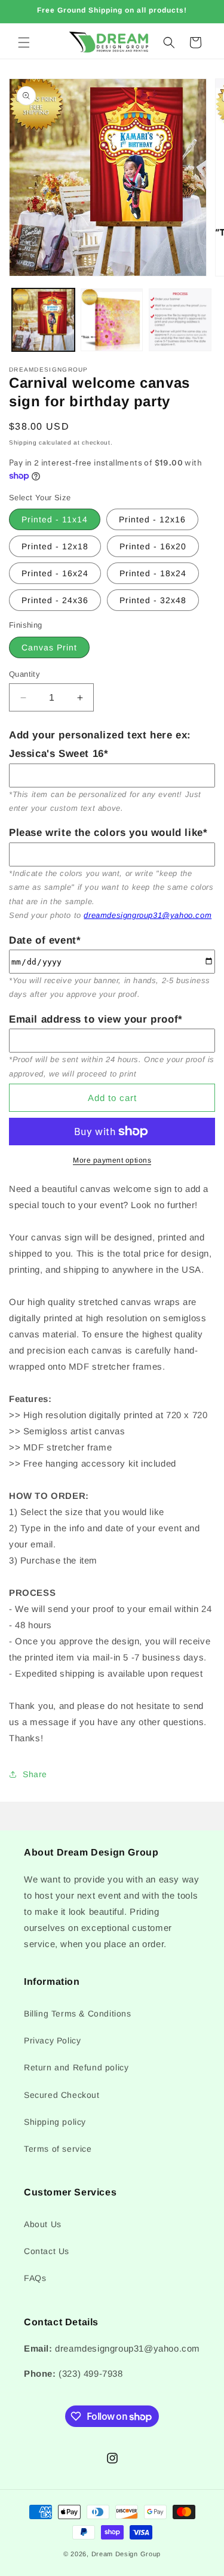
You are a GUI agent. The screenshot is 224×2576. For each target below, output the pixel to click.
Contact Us (47, 2251)
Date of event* (45, 940)
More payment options (112, 1160)
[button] (24, 42)
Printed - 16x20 (153, 546)
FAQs (35, 2278)
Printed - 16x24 (55, 573)
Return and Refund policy (76, 2067)
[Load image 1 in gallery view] (43, 320)
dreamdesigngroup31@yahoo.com (148, 915)
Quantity (24, 674)
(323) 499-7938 (90, 2373)
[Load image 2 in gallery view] (112, 320)
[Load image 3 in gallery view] (180, 320)
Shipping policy (55, 2122)
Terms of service (58, 2149)
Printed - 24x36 (55, 600)
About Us (43, 2224)
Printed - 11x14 (55, 519)
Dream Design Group (126, 2554)
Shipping (23, 442)
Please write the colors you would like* (108, 833)
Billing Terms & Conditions (78, 2014)
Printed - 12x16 (152, 519)
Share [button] (35, 1774)
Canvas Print (49, 647)
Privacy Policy (52, 2040)
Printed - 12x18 (55, 546)
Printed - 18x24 (153, 573)
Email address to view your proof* (96, 1019)
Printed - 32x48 (153, 600)
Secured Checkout (62, 2095)
